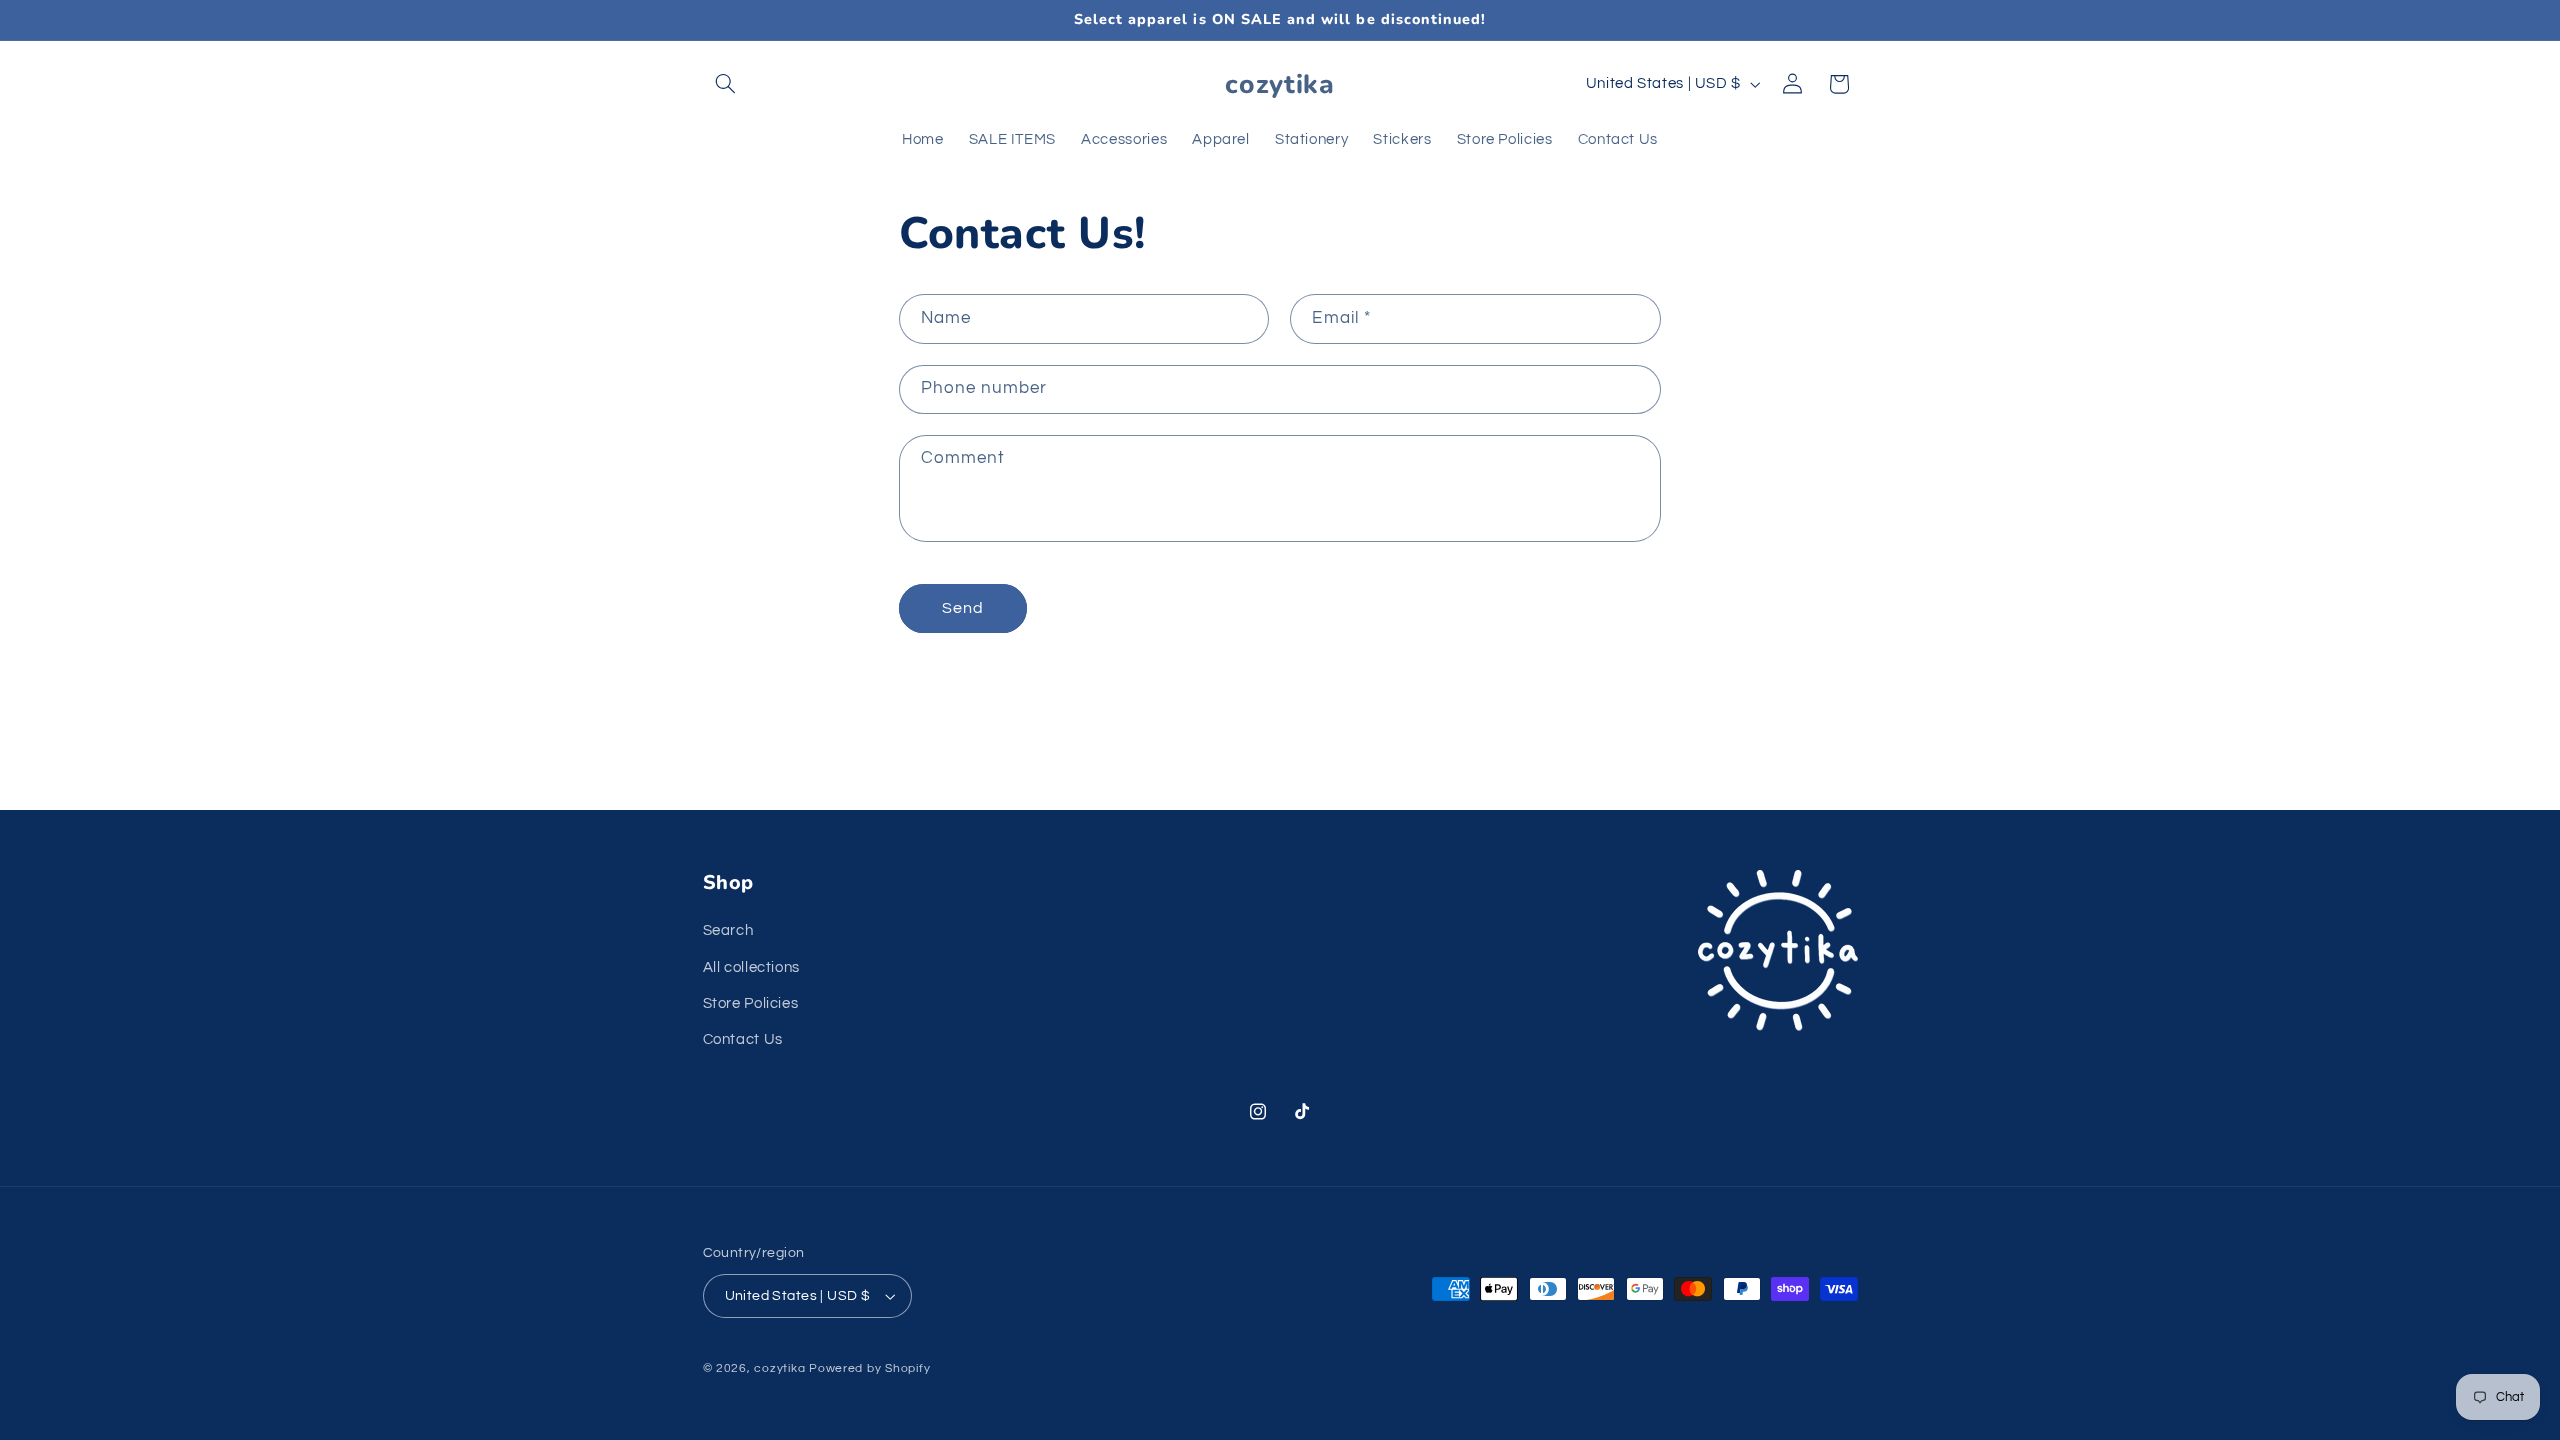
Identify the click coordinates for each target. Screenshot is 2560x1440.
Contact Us (743, 1040)
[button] (726, 84)
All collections (751, 967)
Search (728, 930)
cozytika (779, 1368)
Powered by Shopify (869, 1368)
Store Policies (751, 1003)
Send (963, 608)
